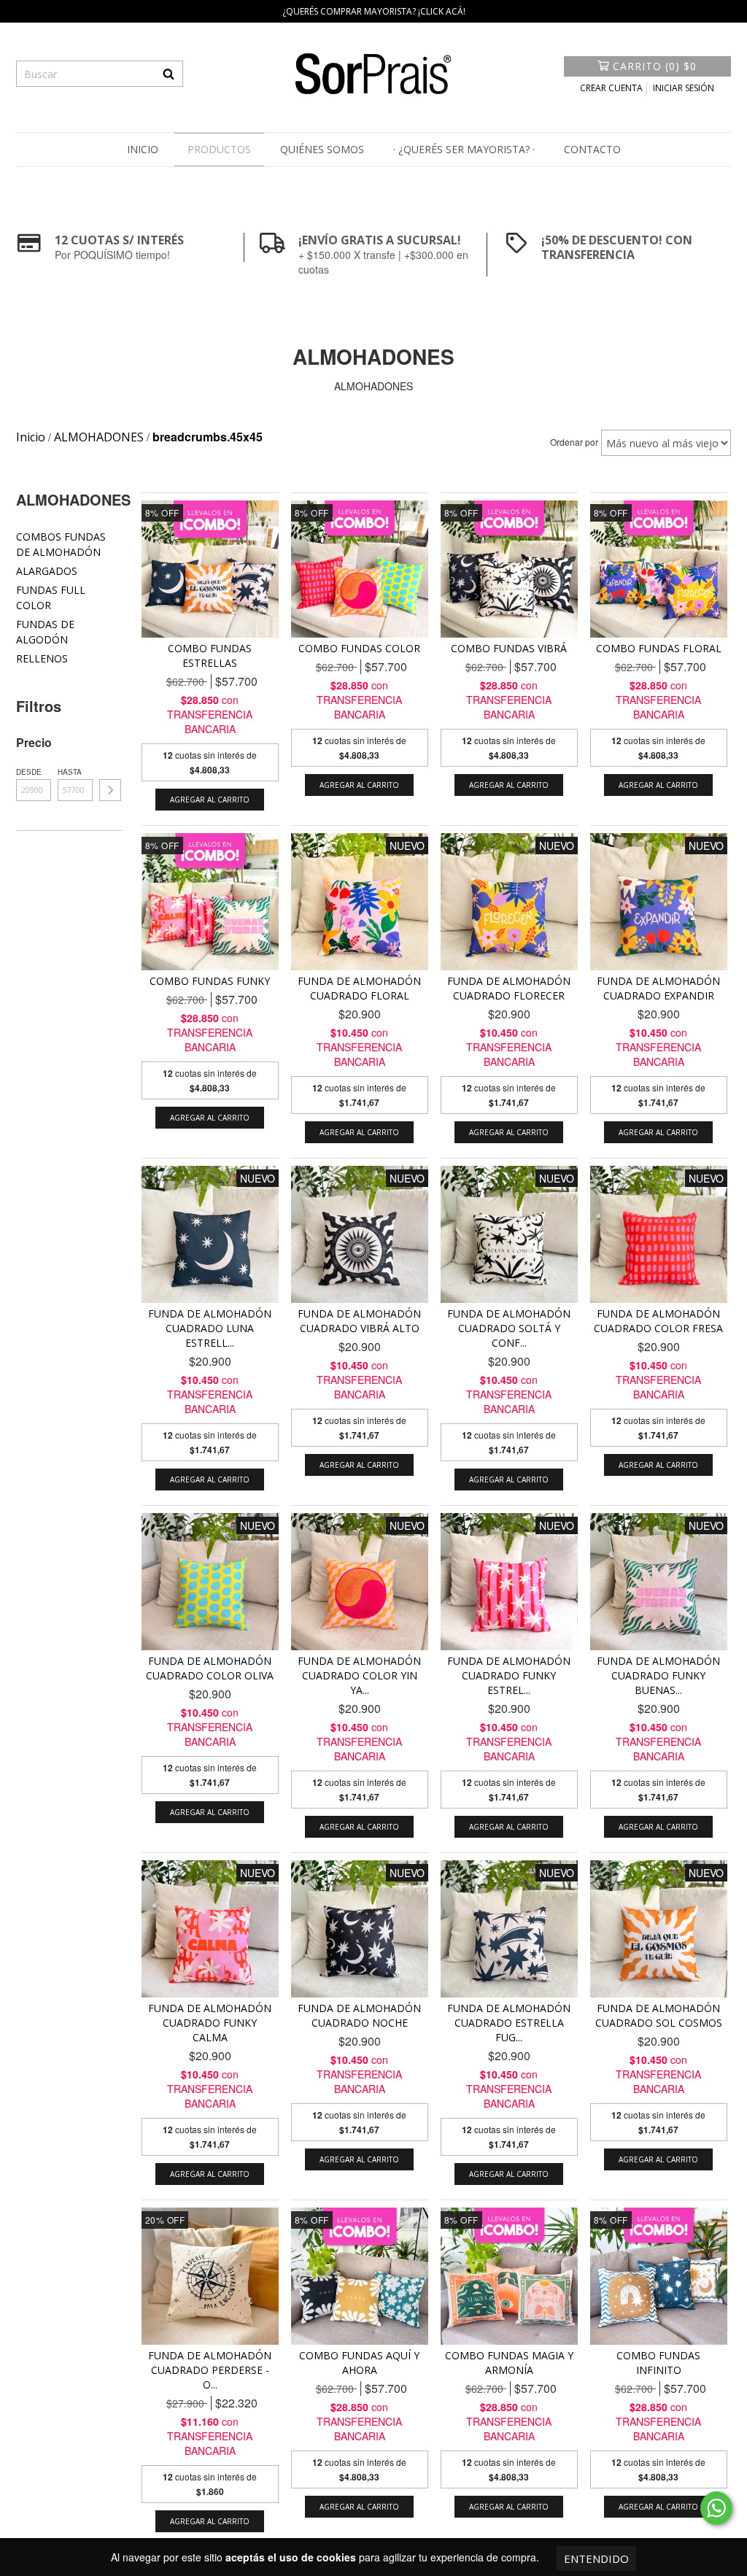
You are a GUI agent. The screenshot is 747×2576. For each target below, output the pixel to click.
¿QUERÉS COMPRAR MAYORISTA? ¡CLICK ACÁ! (374, 11)
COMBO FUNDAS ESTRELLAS (210, 655)
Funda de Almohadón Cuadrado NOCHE (359, 2015)
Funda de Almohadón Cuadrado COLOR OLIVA (210, 1668)
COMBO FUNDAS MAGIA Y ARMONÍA (509, 2363)
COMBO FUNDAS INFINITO (658, 2363)
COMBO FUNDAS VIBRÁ (509, 648)
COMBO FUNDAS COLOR (359, 648)
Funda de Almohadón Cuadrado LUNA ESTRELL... (210, 1328)
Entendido (596, 2558)
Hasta (70, 772)
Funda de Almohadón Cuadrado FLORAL (359, 988)
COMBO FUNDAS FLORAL (659, 648)
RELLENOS (42, 658)
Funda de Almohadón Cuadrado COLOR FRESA (658, 1321)
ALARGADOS (47, 571)
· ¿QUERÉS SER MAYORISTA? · (464, 149)
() (655, 66)
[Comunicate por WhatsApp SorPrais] (716, 2508)
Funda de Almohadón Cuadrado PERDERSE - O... (210, 2370)
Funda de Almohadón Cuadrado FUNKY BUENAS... (658, 1675)
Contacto (592, 149)
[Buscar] (169, 74)
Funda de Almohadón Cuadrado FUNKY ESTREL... (509, 1675)
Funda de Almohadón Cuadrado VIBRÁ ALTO (359, 1321)
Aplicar (110, 790)
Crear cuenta (611, 88)
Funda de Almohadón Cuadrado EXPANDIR (658, 988)
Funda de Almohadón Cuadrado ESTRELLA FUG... (509, 2023)
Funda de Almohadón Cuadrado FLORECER (509, 988)
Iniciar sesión (684, 88)
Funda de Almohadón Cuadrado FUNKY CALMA (210, 2023)
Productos (219, 149)
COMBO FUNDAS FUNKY (210, 981)
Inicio (143, 149)
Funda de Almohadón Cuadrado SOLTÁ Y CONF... (509, 1328)
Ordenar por (574, 442)
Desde (29, 772)
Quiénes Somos (322, 149)
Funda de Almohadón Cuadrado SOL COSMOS (659, 2015)
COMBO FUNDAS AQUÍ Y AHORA (359, 2363)
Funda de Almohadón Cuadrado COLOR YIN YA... (359, 1675)
